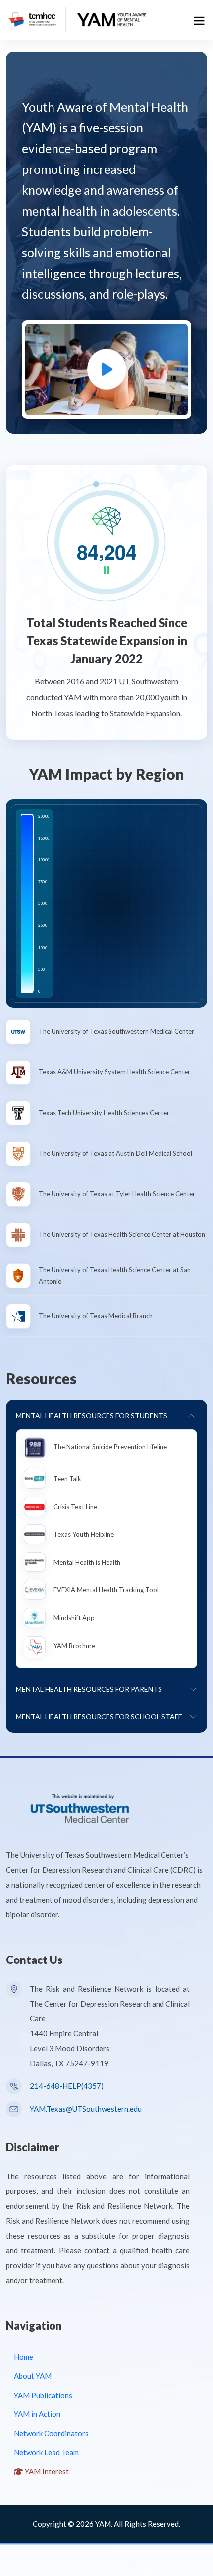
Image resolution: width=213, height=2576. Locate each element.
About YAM (33, 2376)
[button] (106, 369)
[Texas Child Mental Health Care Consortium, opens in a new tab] (33, 18)
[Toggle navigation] (197, 20)
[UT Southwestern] (80, 1807)
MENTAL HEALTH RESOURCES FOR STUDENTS (92, 1416)
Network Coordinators (51, 2433)
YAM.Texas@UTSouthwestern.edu (86, 2109)
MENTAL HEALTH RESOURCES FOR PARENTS (89, 1689)
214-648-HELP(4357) (67, 2086)
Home (24, 2357)
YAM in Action (37, 2414)
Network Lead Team (46, 2452)
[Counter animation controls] (107, 571)
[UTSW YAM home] (112, 18)
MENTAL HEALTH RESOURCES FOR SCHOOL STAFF (99, 1716)
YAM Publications (43, 2395)
